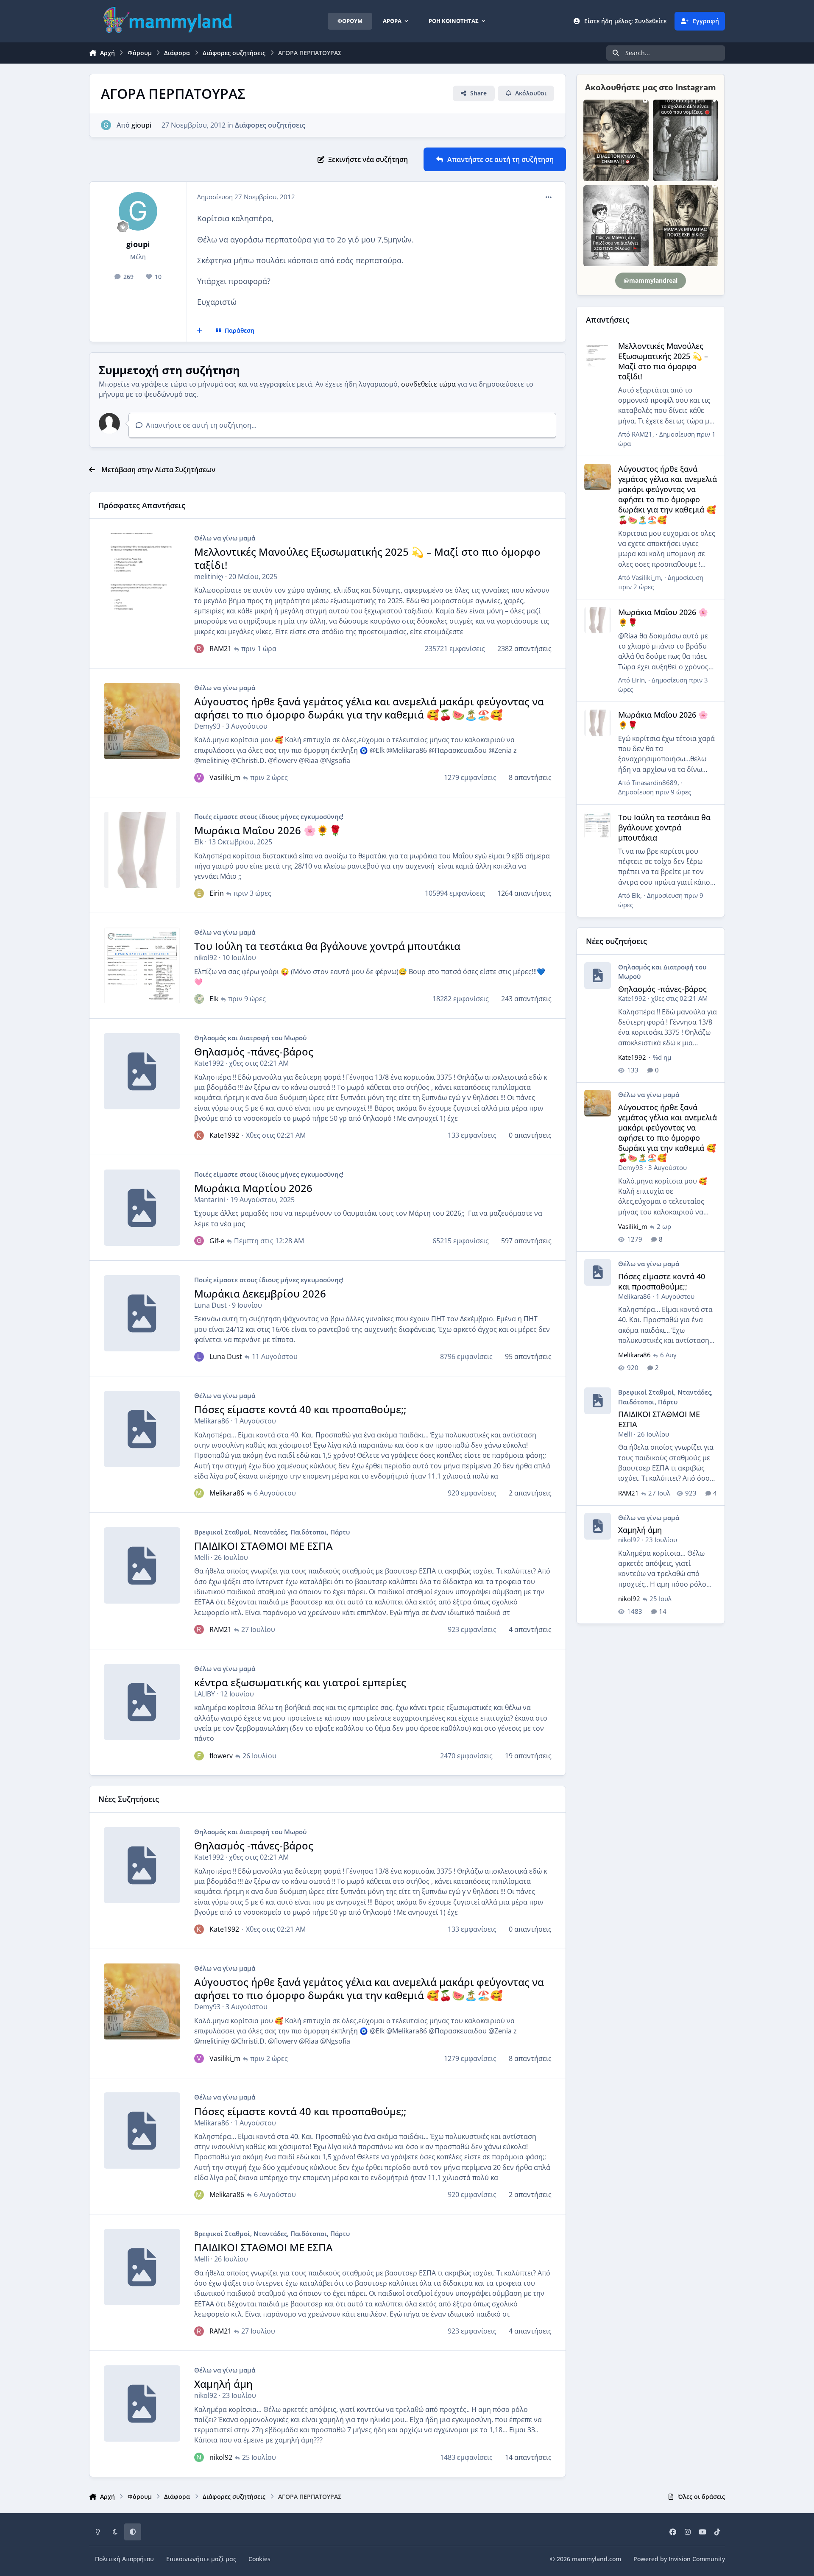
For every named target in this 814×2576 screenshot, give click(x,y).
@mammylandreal (651, 280)
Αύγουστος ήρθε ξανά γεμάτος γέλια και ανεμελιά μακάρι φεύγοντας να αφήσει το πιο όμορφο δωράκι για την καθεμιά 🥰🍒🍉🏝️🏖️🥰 (369, 708)
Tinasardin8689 (655, 783)
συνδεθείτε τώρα (428, 384)
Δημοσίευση (655, 792)
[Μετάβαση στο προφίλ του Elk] (199, 999)
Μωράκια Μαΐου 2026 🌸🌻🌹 (268, 830)
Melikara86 (212, 1421)
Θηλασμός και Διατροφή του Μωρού (250, 1038)
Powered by (679, 2559)
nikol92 (206, 958)
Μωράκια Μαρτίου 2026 (253, 1188)
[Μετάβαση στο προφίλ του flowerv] (199, 1756)
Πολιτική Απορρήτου (124, 2559)
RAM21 (220, 649)
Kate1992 (209, 1063)
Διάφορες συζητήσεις (270, 125)
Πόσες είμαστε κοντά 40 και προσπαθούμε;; (300, 1409)
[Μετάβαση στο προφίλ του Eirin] (199, 893)
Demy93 (207, 726)
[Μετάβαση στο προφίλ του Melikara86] (199, 1493)
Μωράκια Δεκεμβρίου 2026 (260, 1294)
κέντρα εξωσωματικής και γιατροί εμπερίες (300, 1682)
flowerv (221, 1756)
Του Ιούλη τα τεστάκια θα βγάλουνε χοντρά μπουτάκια (327, 946)
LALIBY (205, 1694)
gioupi (141, 125)
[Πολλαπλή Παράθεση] (200, 331)
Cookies (259, 2559)
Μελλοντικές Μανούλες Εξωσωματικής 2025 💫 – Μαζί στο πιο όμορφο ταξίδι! (367, 558)
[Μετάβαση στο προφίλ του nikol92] (199, 2457)
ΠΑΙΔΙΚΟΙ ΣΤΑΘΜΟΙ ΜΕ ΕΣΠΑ (263, 1546)
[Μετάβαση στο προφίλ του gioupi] (106, 125)
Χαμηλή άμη (223, 2384)
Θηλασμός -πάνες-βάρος (254, 1051)
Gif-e (217, 1241)
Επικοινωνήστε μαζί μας (201, 2559)
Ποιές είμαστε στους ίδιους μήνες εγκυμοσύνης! (269, 816)
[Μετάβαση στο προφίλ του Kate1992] (199, 1135)
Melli (202, 1557)
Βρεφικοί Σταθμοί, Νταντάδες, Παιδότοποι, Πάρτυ (272, 1532)
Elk (199, 842)
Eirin (217, 893)
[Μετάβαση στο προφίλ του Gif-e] (199, 1241)
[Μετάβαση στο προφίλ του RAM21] (199, 649)
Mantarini (210, 1200)
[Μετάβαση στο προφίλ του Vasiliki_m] (199, 777)
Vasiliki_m (225, 777)
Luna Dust (210, 1305)
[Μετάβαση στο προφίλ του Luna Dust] (199, 1356)
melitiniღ (209, 576)
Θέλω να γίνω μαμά (225, 538)
